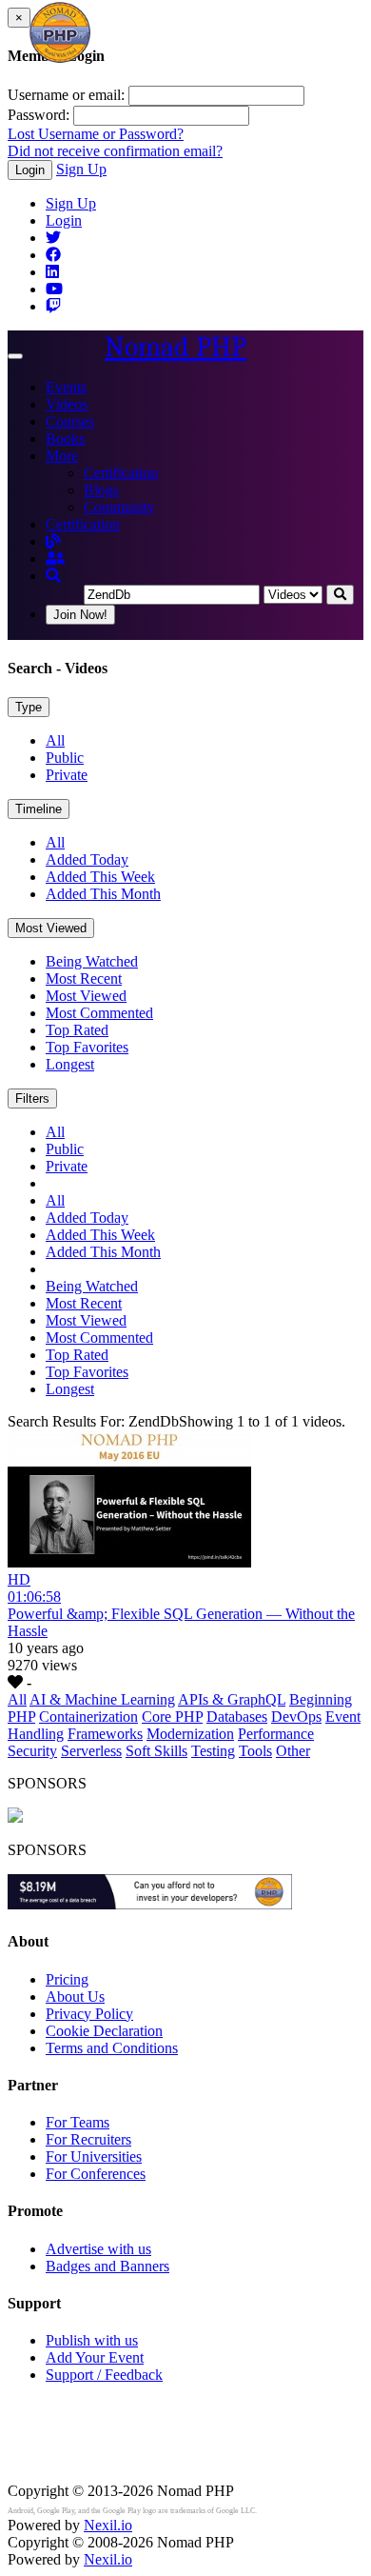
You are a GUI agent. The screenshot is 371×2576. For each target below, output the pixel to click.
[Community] (55, 559)
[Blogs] (53, 541)
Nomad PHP (176, 347)
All (55, 740)
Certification (121, 473)
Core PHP (172, 1717)
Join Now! (80, 615)
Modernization (190, 1734)
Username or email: (66, 95)
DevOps (296, 1717)
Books (65, 439)
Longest (70, 1064)
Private (67, 775)
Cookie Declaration (104, 2031)
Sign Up (81, 169)
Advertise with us (98, 2249)
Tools (255, 1751)
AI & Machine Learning (102, 1699)
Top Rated (77, 1030)
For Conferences (96, 2174)
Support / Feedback (104, 2375)
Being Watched (92, 961)
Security (32, 1751)
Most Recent (84, 978)
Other (293, 1751)
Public (65, 758)
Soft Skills (156, 1751)
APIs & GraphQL (232, 1699)
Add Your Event (95, 2357)
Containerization (88, 1717)
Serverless (91, 1751)
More (62, 456)
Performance (276, 1734)
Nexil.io (108, 2525)
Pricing (67, 1979)
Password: (39, 115)
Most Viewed (51, 928)
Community (119, 507)
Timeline (39, 809)
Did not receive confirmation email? (115, 151)
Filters (32, 1098)
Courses (70, 421)
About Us (75, 1997)
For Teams (78, 2122)
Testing (213, 1751)
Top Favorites (87, 1047)
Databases (237, 1717)
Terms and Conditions (112, 2048)
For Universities (94, 2157)
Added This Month (103, 894)
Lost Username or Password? (96, 134)
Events (66, 387)
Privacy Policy (89, 2014)
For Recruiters (88, 2139)
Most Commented (99, 1013)
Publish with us (92, 2340)
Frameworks (105, 1734)
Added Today (87, 859)
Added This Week (100, 877)
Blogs (101, 490)
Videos (67, 404)
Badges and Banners (107, 2266)
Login (30, 170)
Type (29, 707)
